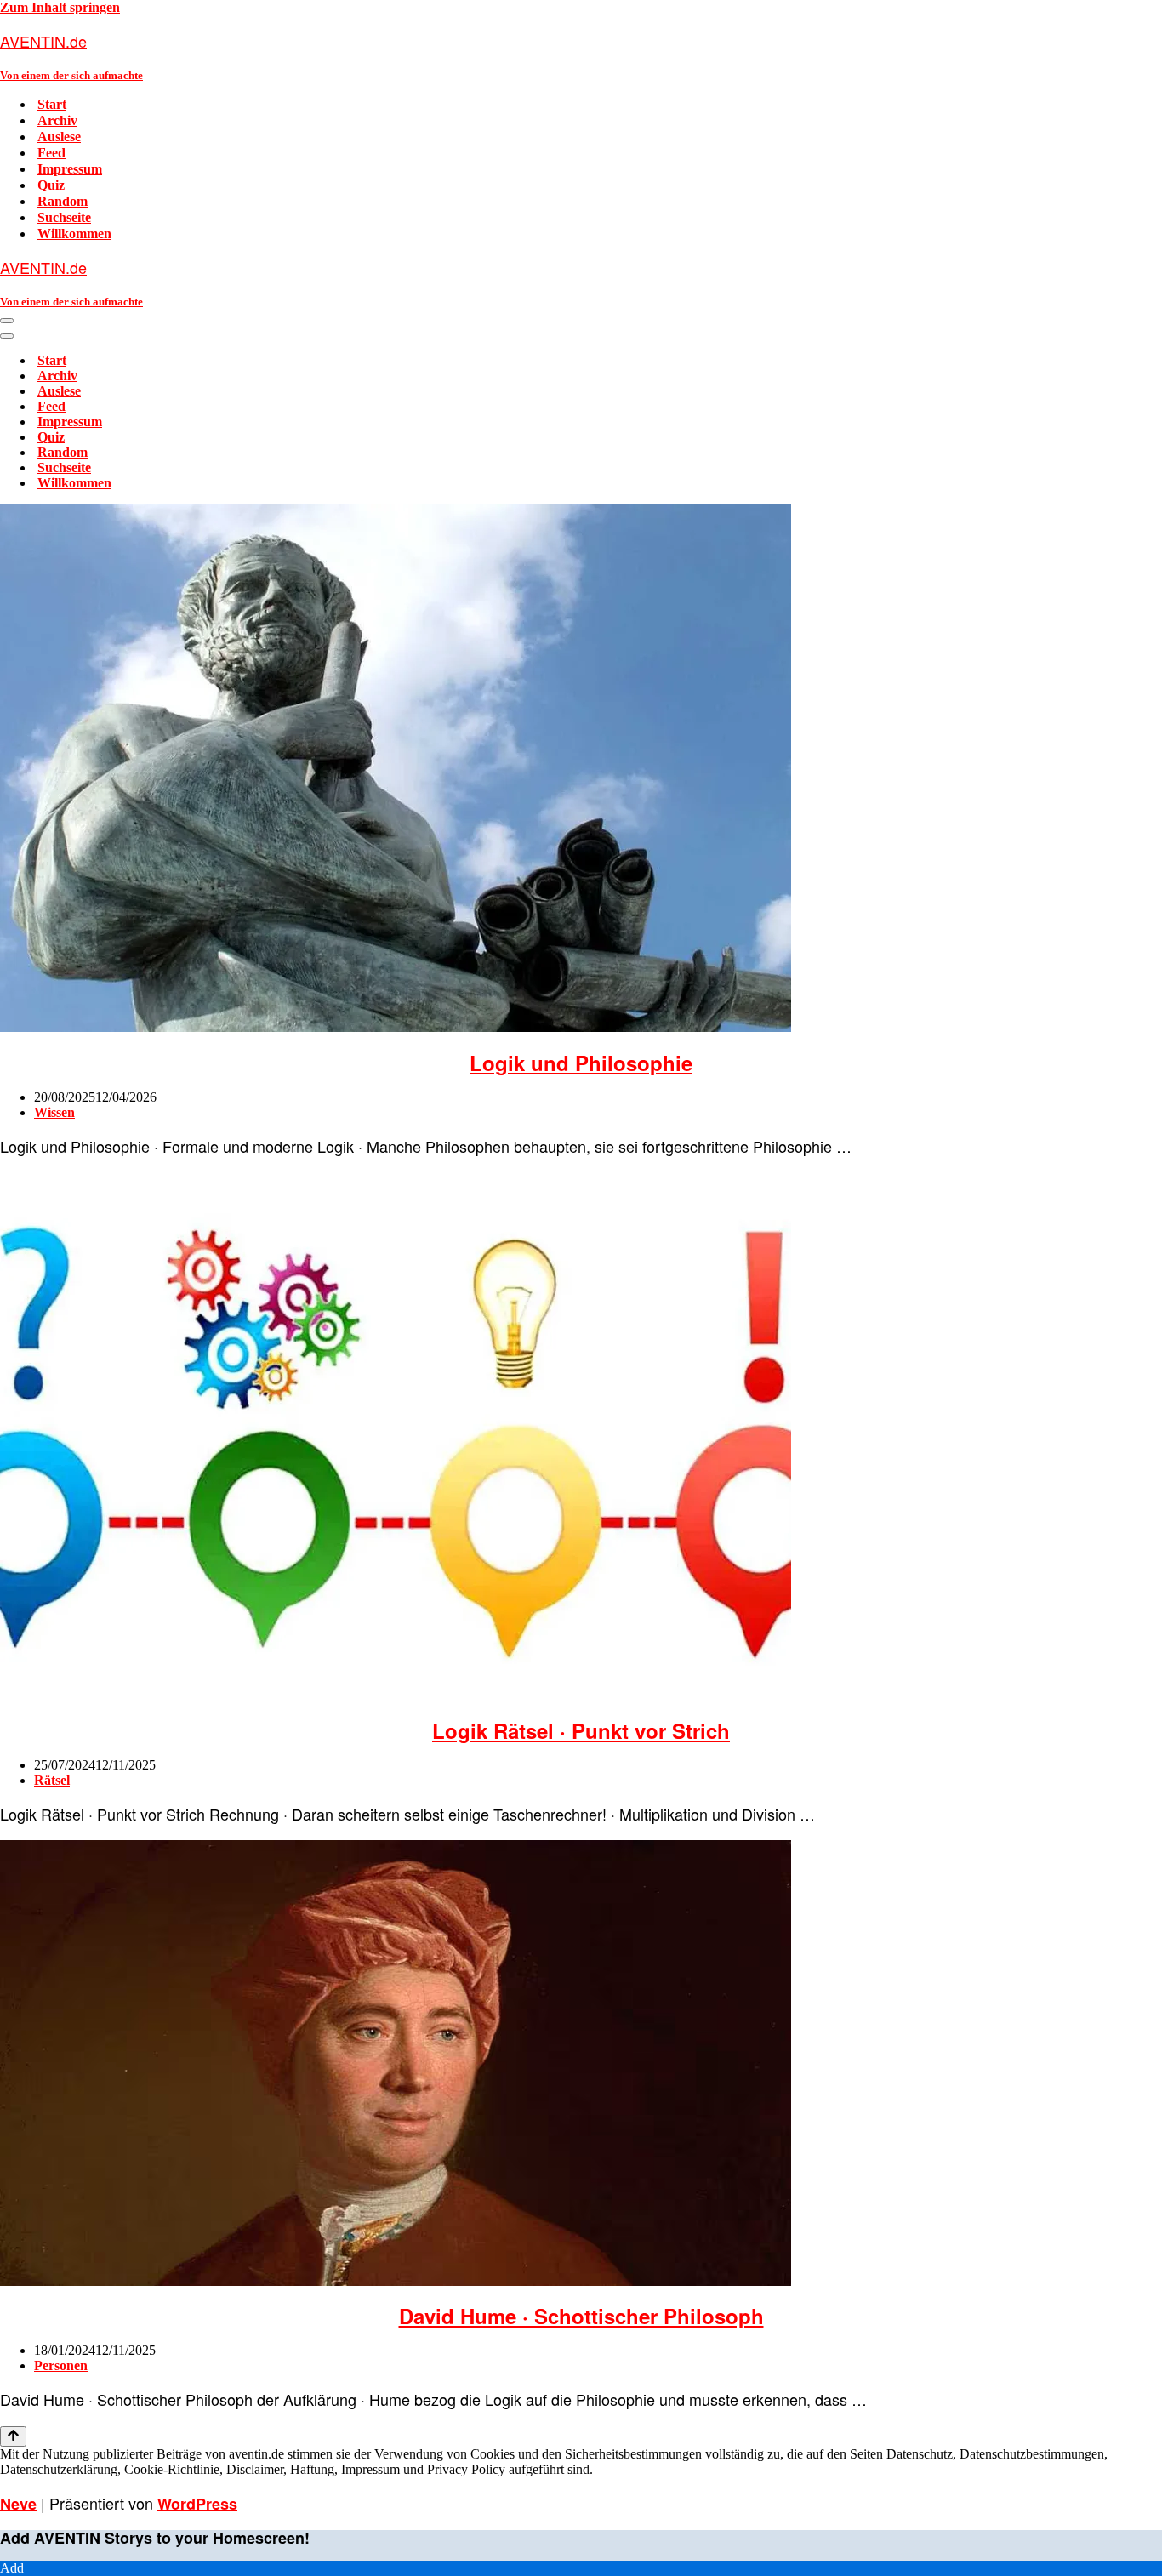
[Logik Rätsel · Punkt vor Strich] (396, 1695)
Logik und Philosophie (581, 1063)
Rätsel (52, 1780)
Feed (51, 153)
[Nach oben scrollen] (13, 2436)
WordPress (197, 2504)
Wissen (54, 1112)
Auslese (59, 137)
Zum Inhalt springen (60, 7)
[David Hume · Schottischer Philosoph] (396, 2281)
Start (52, 104)
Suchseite (64, 217)
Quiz (51, 185)
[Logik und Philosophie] (396, 1027)
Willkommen (74, 234)
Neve (18, 2504)
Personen (61, 2365)
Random (63, 201)
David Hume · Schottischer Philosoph (581, 2316)
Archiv (57, 120)
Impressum (70, 169)
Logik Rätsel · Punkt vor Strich (581, 1730)
